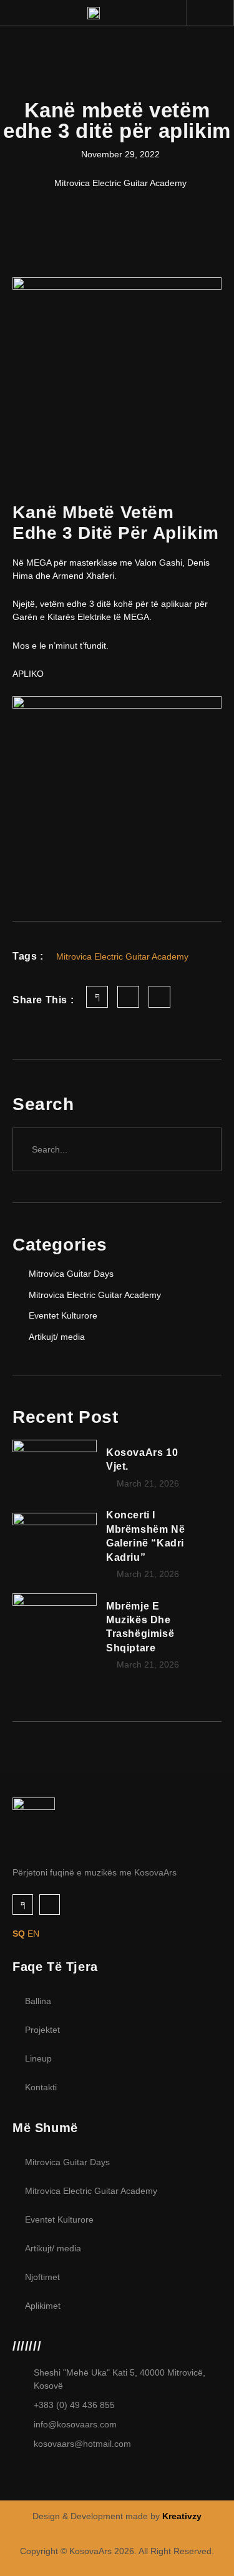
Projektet (42, 2030)
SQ (19, 1934)
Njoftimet (42, 2277)
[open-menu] (217, 14)
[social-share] (97, 997)
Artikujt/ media (53, 2248)
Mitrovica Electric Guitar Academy (91, 2191)
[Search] (200, 1149)
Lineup (38, 2058)
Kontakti (41, 2087)
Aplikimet (43, 2306)
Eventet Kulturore (59, 2220)
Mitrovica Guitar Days (67, 2162)
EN (33, 1934)
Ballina (38, 2001)
